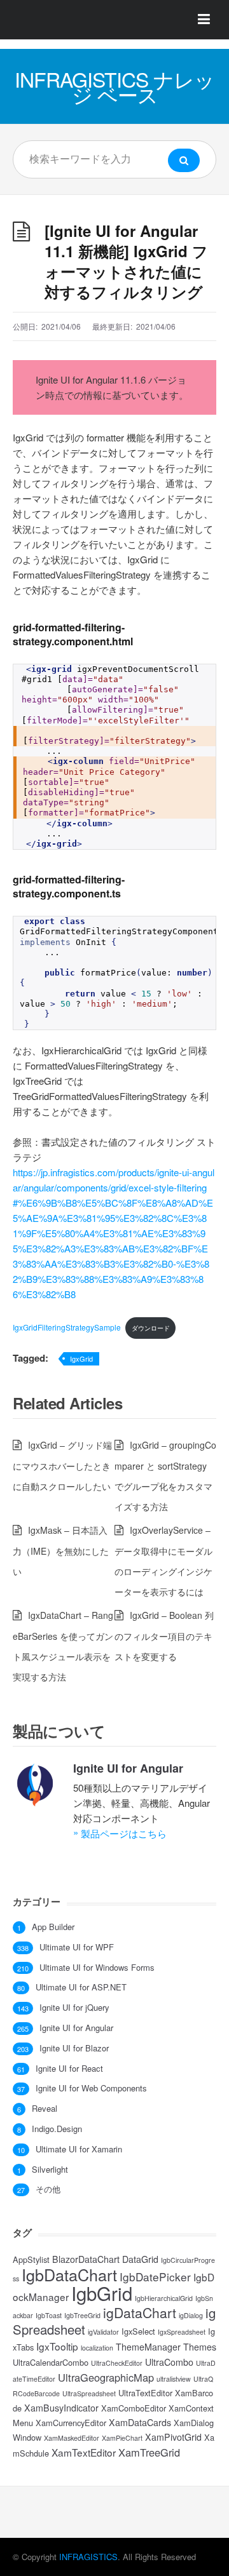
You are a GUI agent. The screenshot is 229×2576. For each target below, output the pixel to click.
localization (97, 2348)
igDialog (191, 2315)
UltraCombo (169, 2362)
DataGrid (140, 2259)
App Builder (53, 1927)
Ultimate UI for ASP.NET (81, 1987)
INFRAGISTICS (88, 2557)
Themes (200, 2347)
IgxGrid (81, 1358)
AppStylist (31, 2259)
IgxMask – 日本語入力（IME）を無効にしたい (61, 1551)
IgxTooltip (57, 2346)
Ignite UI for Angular (128, 1768)
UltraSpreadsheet (89, 2393)
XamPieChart (122, 2438)
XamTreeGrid (149, 2452)
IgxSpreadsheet (182, 2332)
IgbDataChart (69, 2274)
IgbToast (49, 2315)
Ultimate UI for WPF (77, 1947)
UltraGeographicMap (106, 2377)
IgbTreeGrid (82, 2315)
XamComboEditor (134, 2408)
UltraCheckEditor (117, 2363)
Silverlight (50, 2170)
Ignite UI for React (69, 2069)
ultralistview (174, 2379)
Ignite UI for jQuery (74, 2008)
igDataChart (140, 2312)
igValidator (103, 2332)
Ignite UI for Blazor (74, 2048)
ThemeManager (148, 2347)
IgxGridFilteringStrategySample (67, 1327)
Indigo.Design (57, 2129)
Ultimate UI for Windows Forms (97, 1968)
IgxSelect (138, 2331)
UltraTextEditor (145, 2393)
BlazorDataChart (86, 2259)
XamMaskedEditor (72, 2438)
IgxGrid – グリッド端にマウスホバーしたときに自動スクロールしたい (62, 1466)
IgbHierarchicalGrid (164, 2298)
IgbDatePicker (155, 2277)
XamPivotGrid (173, 2437)
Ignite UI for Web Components (91, 2088)
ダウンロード (151, 1328)
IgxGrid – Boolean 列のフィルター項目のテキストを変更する (164, 1636)
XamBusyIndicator (61, 2408)
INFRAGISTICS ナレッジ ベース (114, 86)
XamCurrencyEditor (71, 2423)
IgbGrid (102, 2293)
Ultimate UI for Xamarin (79, 2149)
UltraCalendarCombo (51, 2362)
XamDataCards (140, 2422)
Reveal (45, 2109)
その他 (48, 2189)
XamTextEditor (84, 2452)
